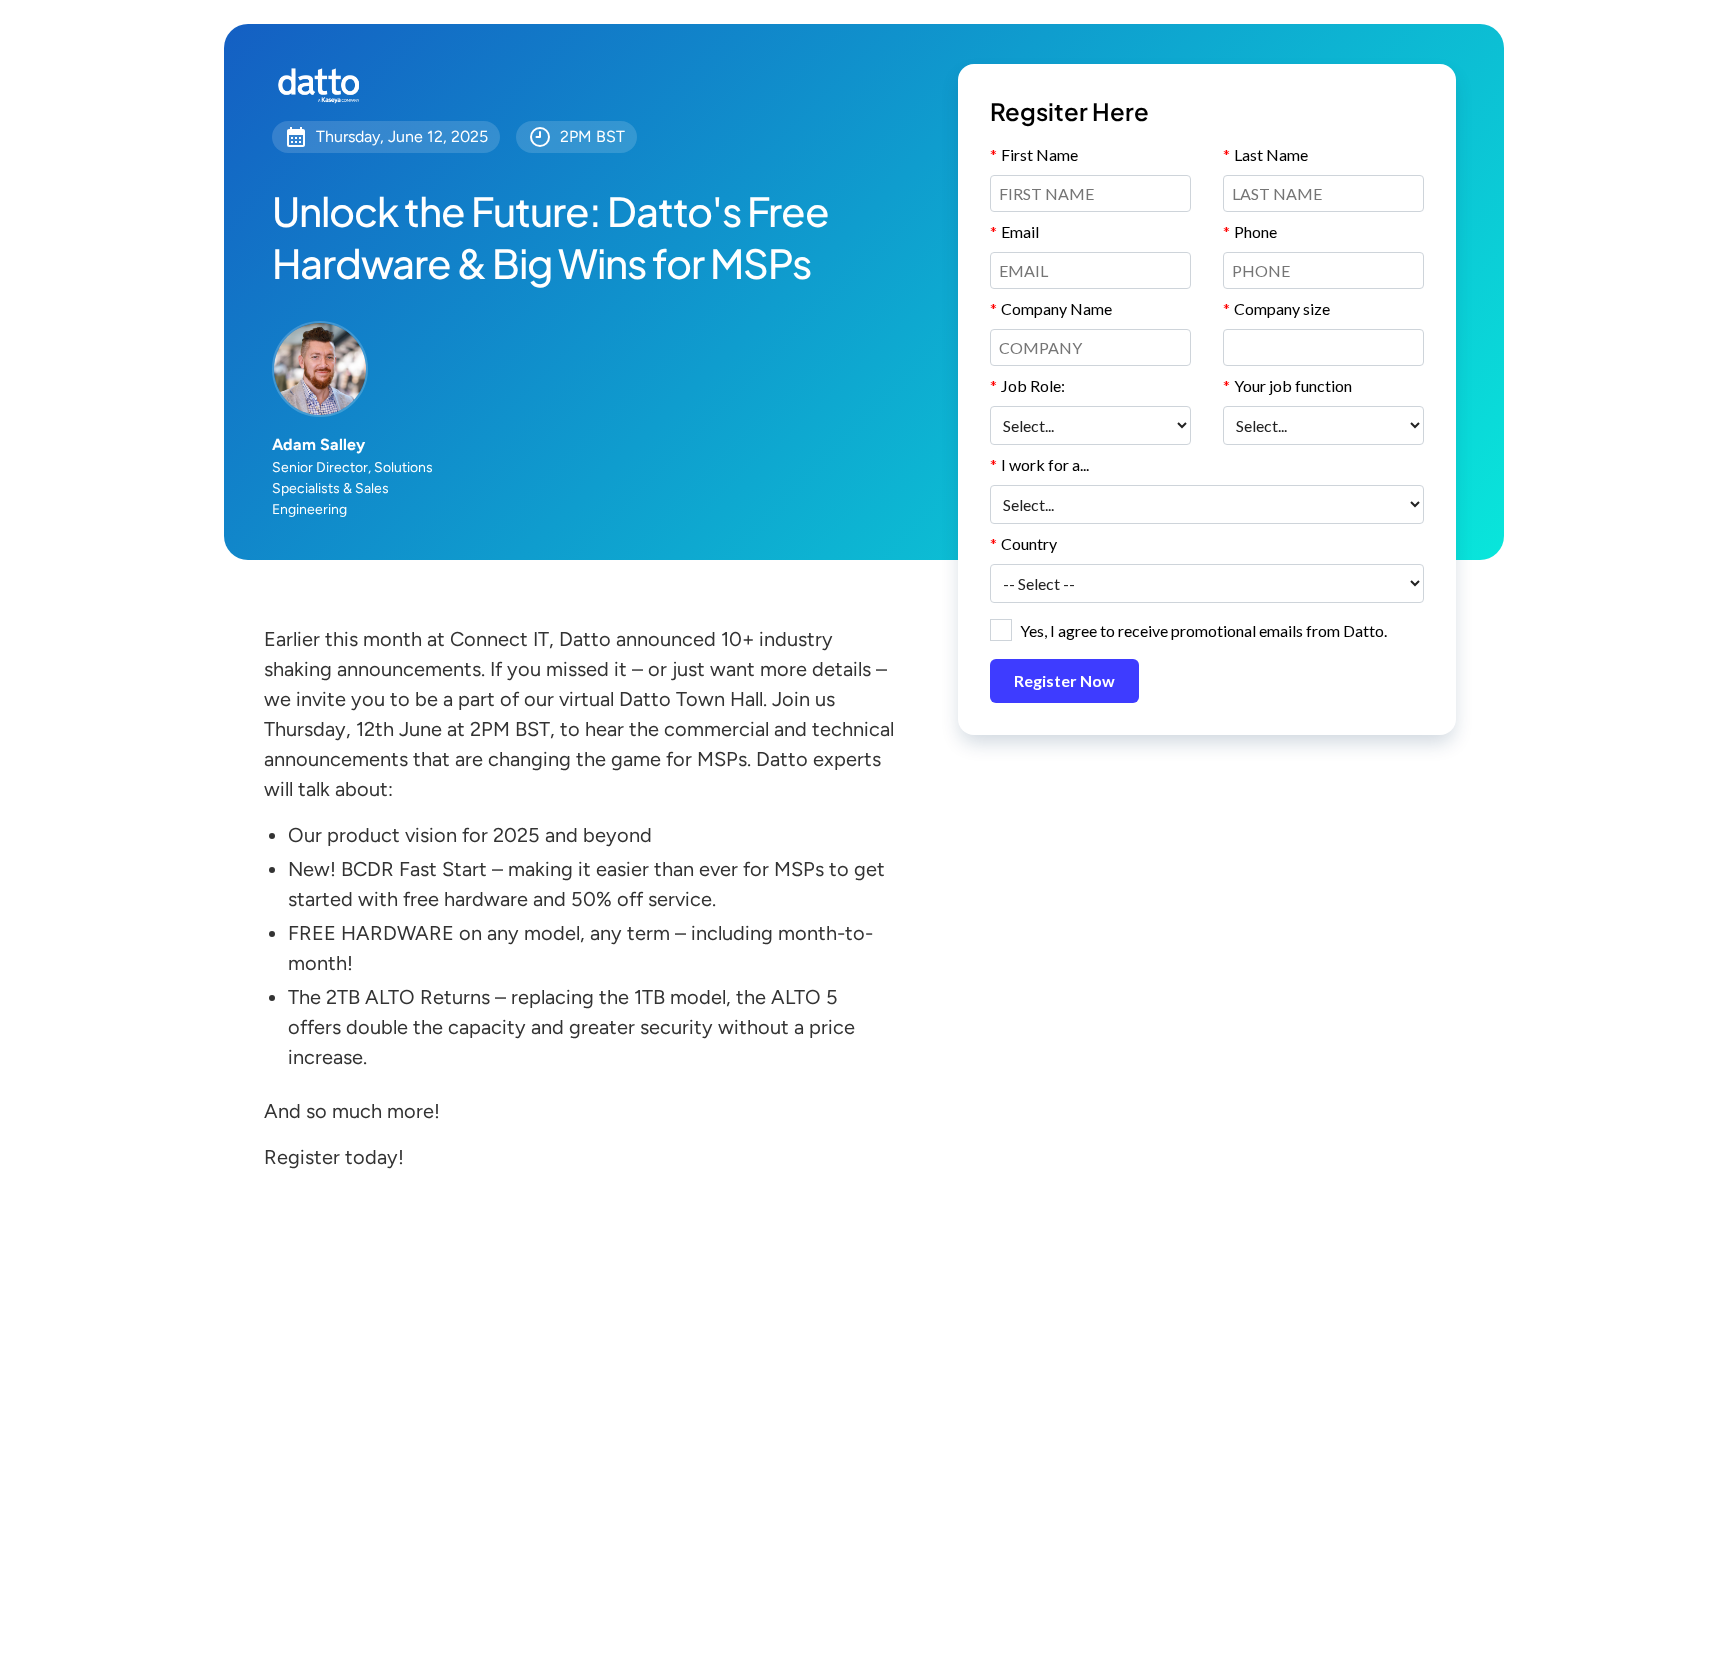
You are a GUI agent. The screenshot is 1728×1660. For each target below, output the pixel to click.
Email (1014, 231)
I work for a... (1039, 464)
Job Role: (1027, 385)
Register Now (1064, 680)
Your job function (1287, 385)
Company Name (1051, 308)
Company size (1276, 308)
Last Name (1265, 154)
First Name (1034, 154)
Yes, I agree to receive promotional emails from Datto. (1203, 630)
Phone (1250, 231)
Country (1023, 543)
